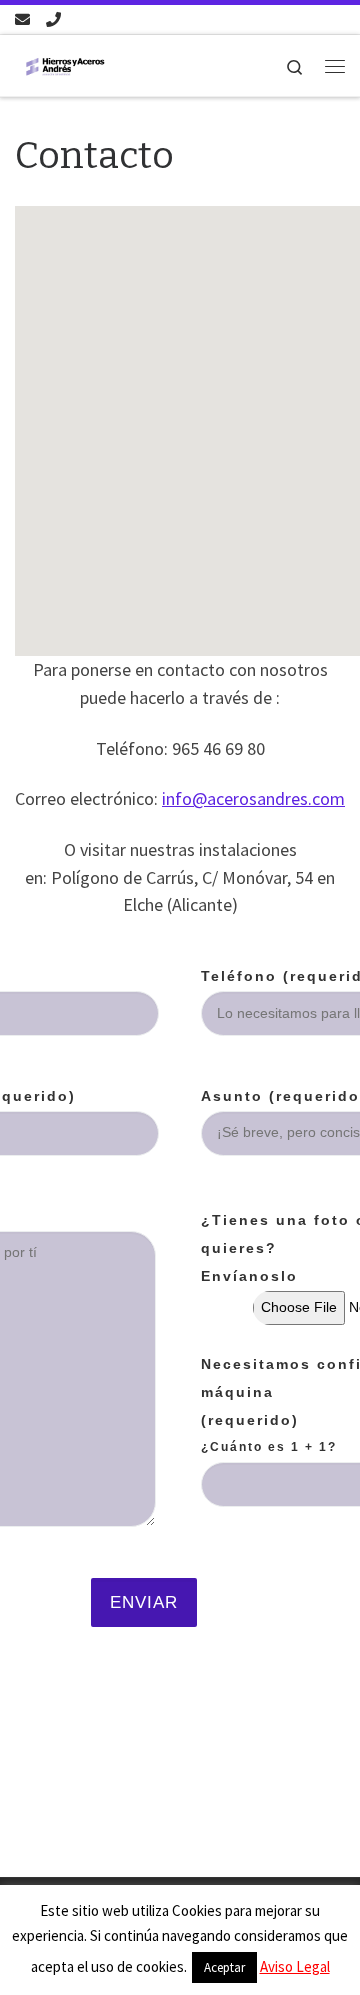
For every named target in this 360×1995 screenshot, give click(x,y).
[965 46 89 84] (53, 19)
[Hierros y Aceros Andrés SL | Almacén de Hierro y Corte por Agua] (65, 64)
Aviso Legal (295, 1966)
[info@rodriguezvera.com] (22, 19)
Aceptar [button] (224, 1967)
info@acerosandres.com (253, 798)
